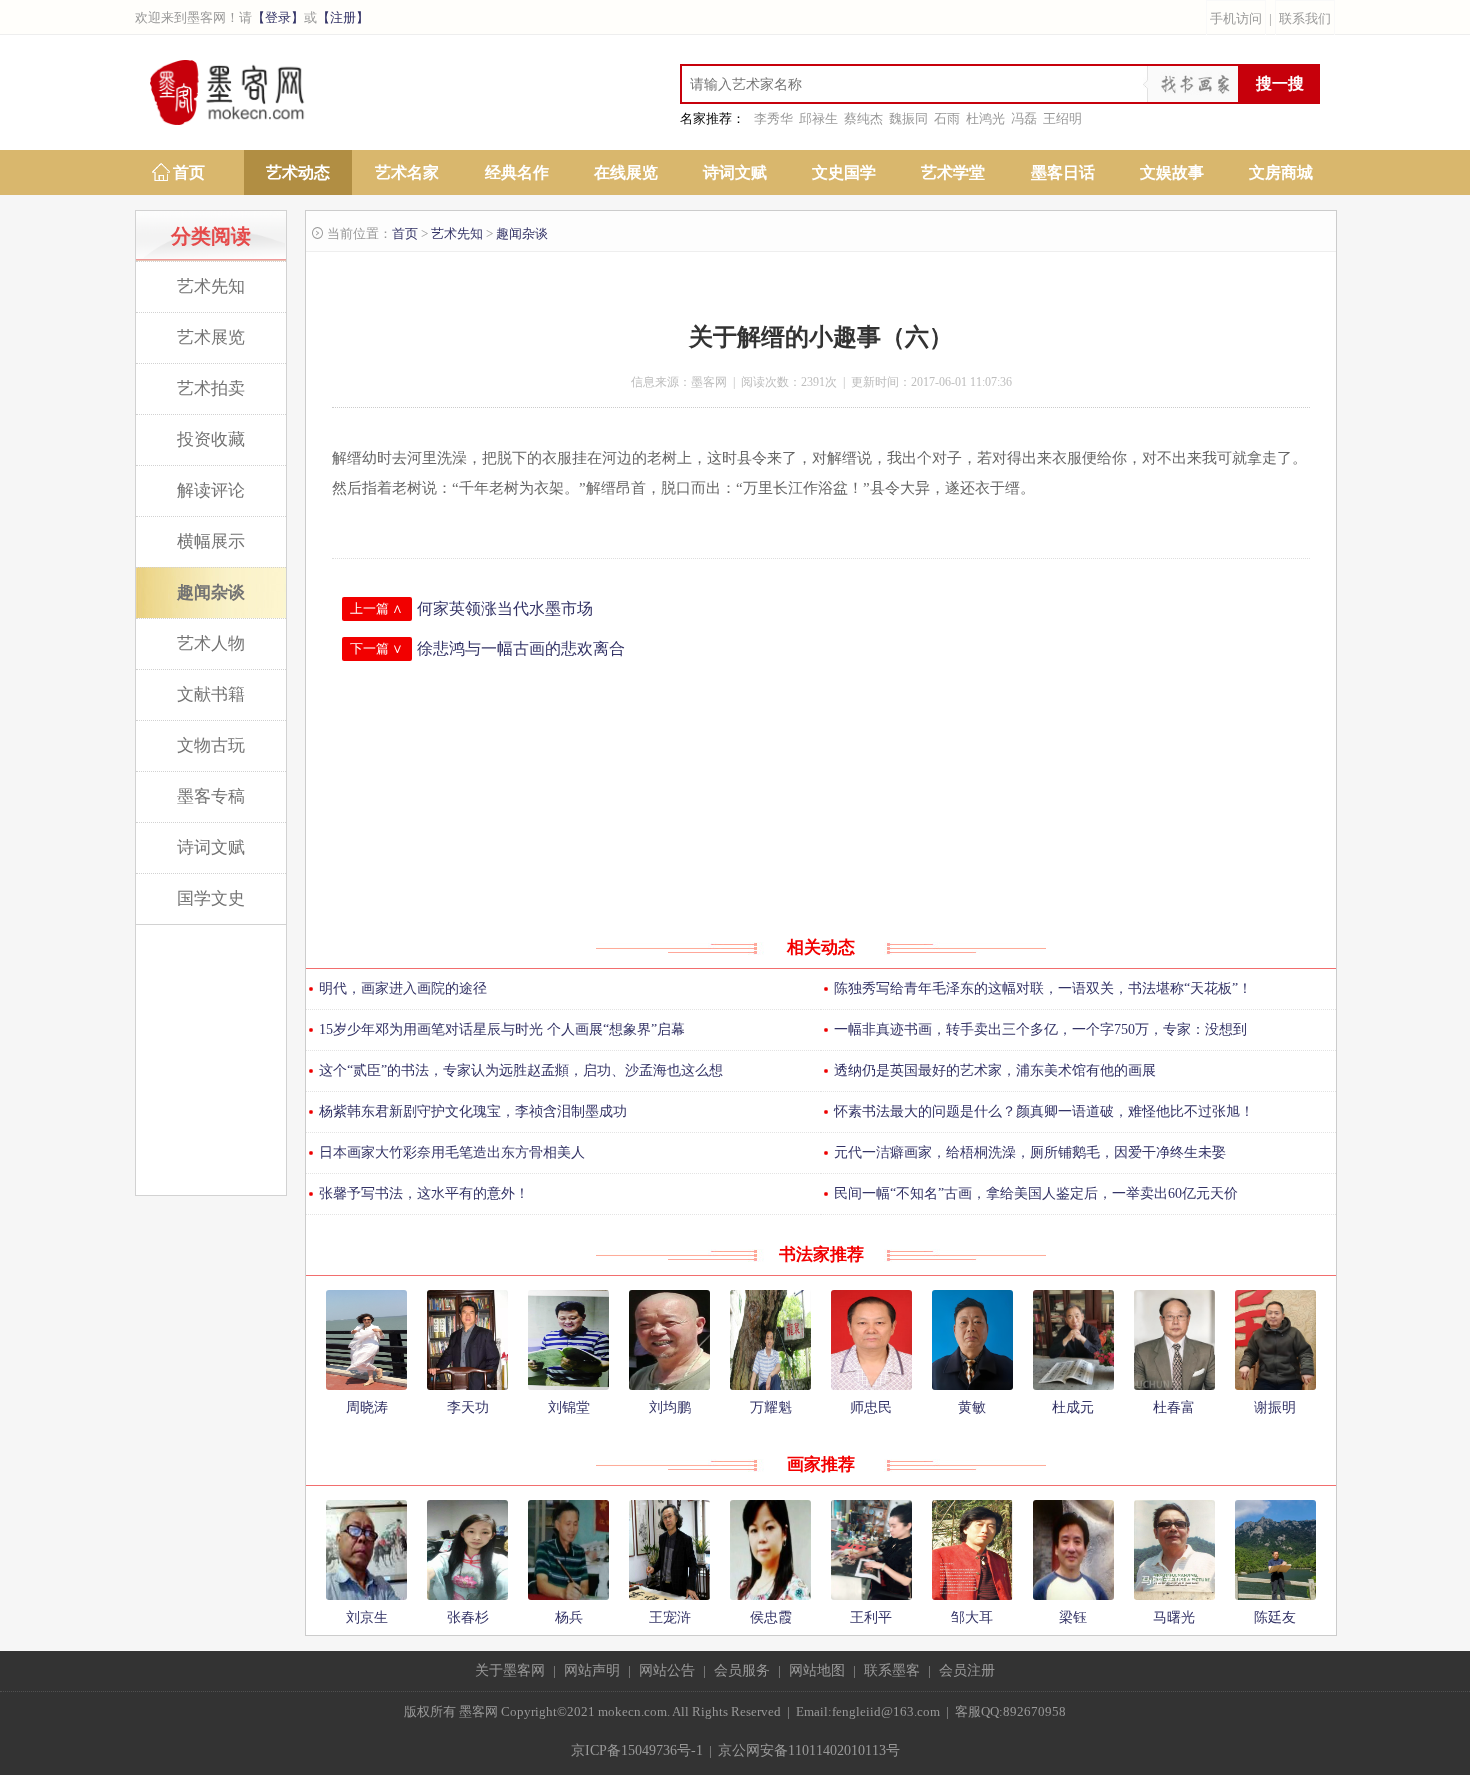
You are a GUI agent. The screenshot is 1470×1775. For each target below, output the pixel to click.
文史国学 (844, 172)
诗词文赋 (735, 172)
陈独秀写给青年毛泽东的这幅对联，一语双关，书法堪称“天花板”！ (1043, 988)
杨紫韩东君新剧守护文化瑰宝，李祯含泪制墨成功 (473, 1111)
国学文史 (211, 898)
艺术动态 (298, 172)
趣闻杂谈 (211, 592)
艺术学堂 (953, 172)
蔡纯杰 (863, 118)
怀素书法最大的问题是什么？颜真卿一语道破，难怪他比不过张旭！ (1044, 1111)
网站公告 (667, 1670)
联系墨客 (892, 1670)
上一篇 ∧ (376, 608)
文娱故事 (1172, 172)
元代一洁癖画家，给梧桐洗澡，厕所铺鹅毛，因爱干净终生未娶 (1030, 1152)
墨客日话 (1063, 172)
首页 (189, 172)
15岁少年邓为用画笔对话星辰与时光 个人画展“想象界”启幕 (502, 1029)
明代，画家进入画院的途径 (403, 988)
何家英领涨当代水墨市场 (505, 608)
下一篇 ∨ (376, 648)
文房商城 (1281, 172)
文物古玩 (211, 745)
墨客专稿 (211, 796)
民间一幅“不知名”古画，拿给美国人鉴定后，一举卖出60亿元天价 (1036, 1193)
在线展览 (626, 172)
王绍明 (1062, 118)
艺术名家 (407, 172)
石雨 (947, 118)
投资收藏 (211, 439)
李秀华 (773, 118)
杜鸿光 (985, 118)
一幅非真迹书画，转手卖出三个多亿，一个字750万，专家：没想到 (1040, 1029)
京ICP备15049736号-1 (637, 1750)
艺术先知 (211, 286)
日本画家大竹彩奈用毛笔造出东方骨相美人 (452, 1152)
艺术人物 (211, 643)
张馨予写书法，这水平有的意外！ (424, 1193)
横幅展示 (211, 541)
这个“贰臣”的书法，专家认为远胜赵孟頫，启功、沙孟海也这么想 (521, 1070)
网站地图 (817, 1670)
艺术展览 (211, 337)
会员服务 (742, 1670)
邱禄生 (818, 118)
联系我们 (1305, 18)
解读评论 (211, 490)
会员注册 (967, 1670)
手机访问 (1236, 18)
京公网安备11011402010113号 (809, 1750)
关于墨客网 (510, 1670)
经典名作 (517, 172)
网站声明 (592, 1670)
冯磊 (1024, 118)
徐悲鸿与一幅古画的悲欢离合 (521, 648)
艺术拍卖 (211, 388)
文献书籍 (211, 694)
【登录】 (278, 17)
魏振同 (908, 118)
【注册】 (343, 17)
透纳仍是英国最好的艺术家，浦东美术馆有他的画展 (995, 1070)
